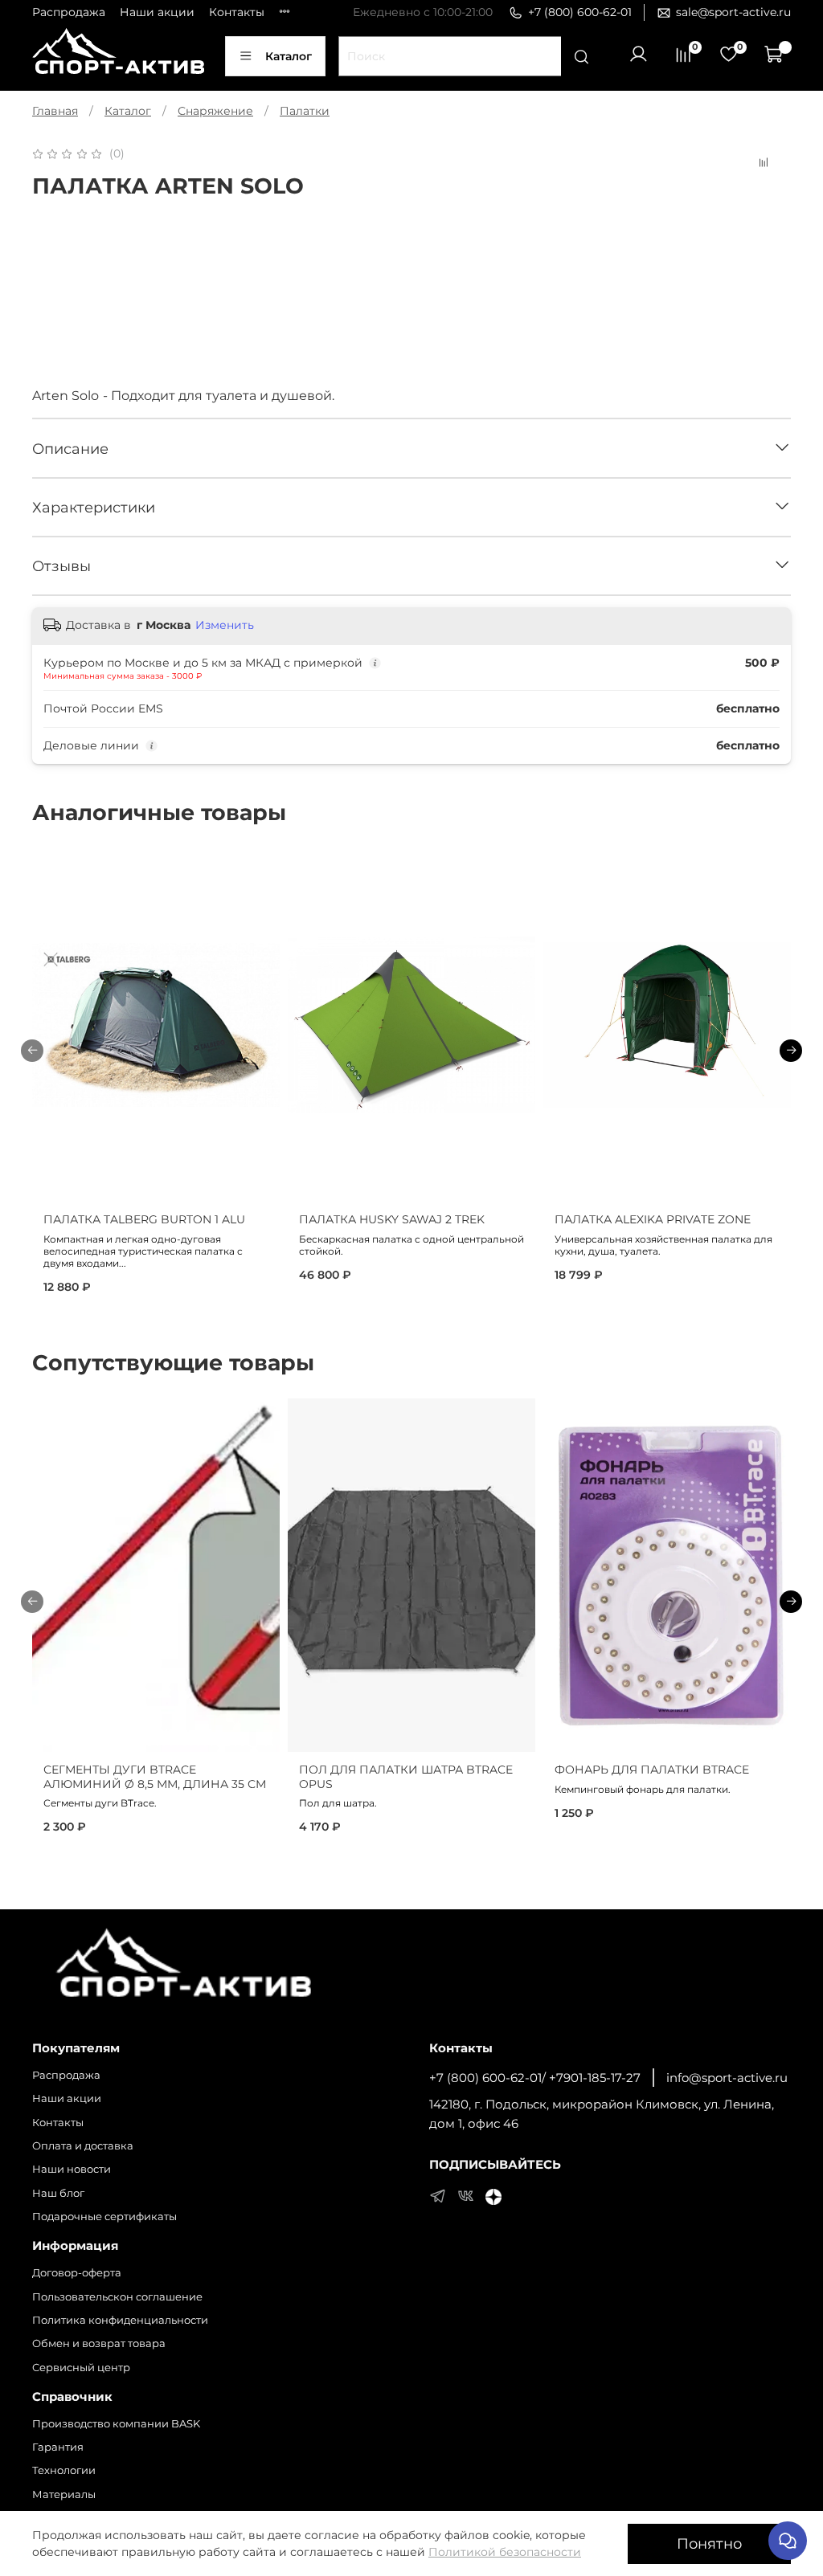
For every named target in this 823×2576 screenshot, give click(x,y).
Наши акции (157, 12)
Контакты (237, 12)
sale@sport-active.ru (733, 12)
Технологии (64, 2470)
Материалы (64, 2494)
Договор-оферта (77, 2273)
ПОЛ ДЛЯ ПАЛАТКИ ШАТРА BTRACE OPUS (406, 1777)
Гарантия (58, 2447)
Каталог (289, 56)
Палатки (305, 111)
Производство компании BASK (116, 2424)
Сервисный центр (81, 2368)
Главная (55, 111)
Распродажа (69, 12)
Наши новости (72, 2169)
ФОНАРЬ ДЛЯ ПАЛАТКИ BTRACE (652, 1770)
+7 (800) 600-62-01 (580, 12)
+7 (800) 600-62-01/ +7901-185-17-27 (535, 2078)
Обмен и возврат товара (99, 2343)
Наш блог (58, 2193)
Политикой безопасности (505, 2552)
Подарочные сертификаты (104, 2217)
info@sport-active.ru (727, 2078)
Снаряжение (215, 111)
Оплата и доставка (83, 2146)
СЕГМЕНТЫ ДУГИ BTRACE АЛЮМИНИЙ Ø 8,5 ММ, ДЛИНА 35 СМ (155, 1777)
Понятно (709, 2543)
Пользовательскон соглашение (117, 2297)
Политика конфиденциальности (120, 2320)
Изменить (225, 625)
